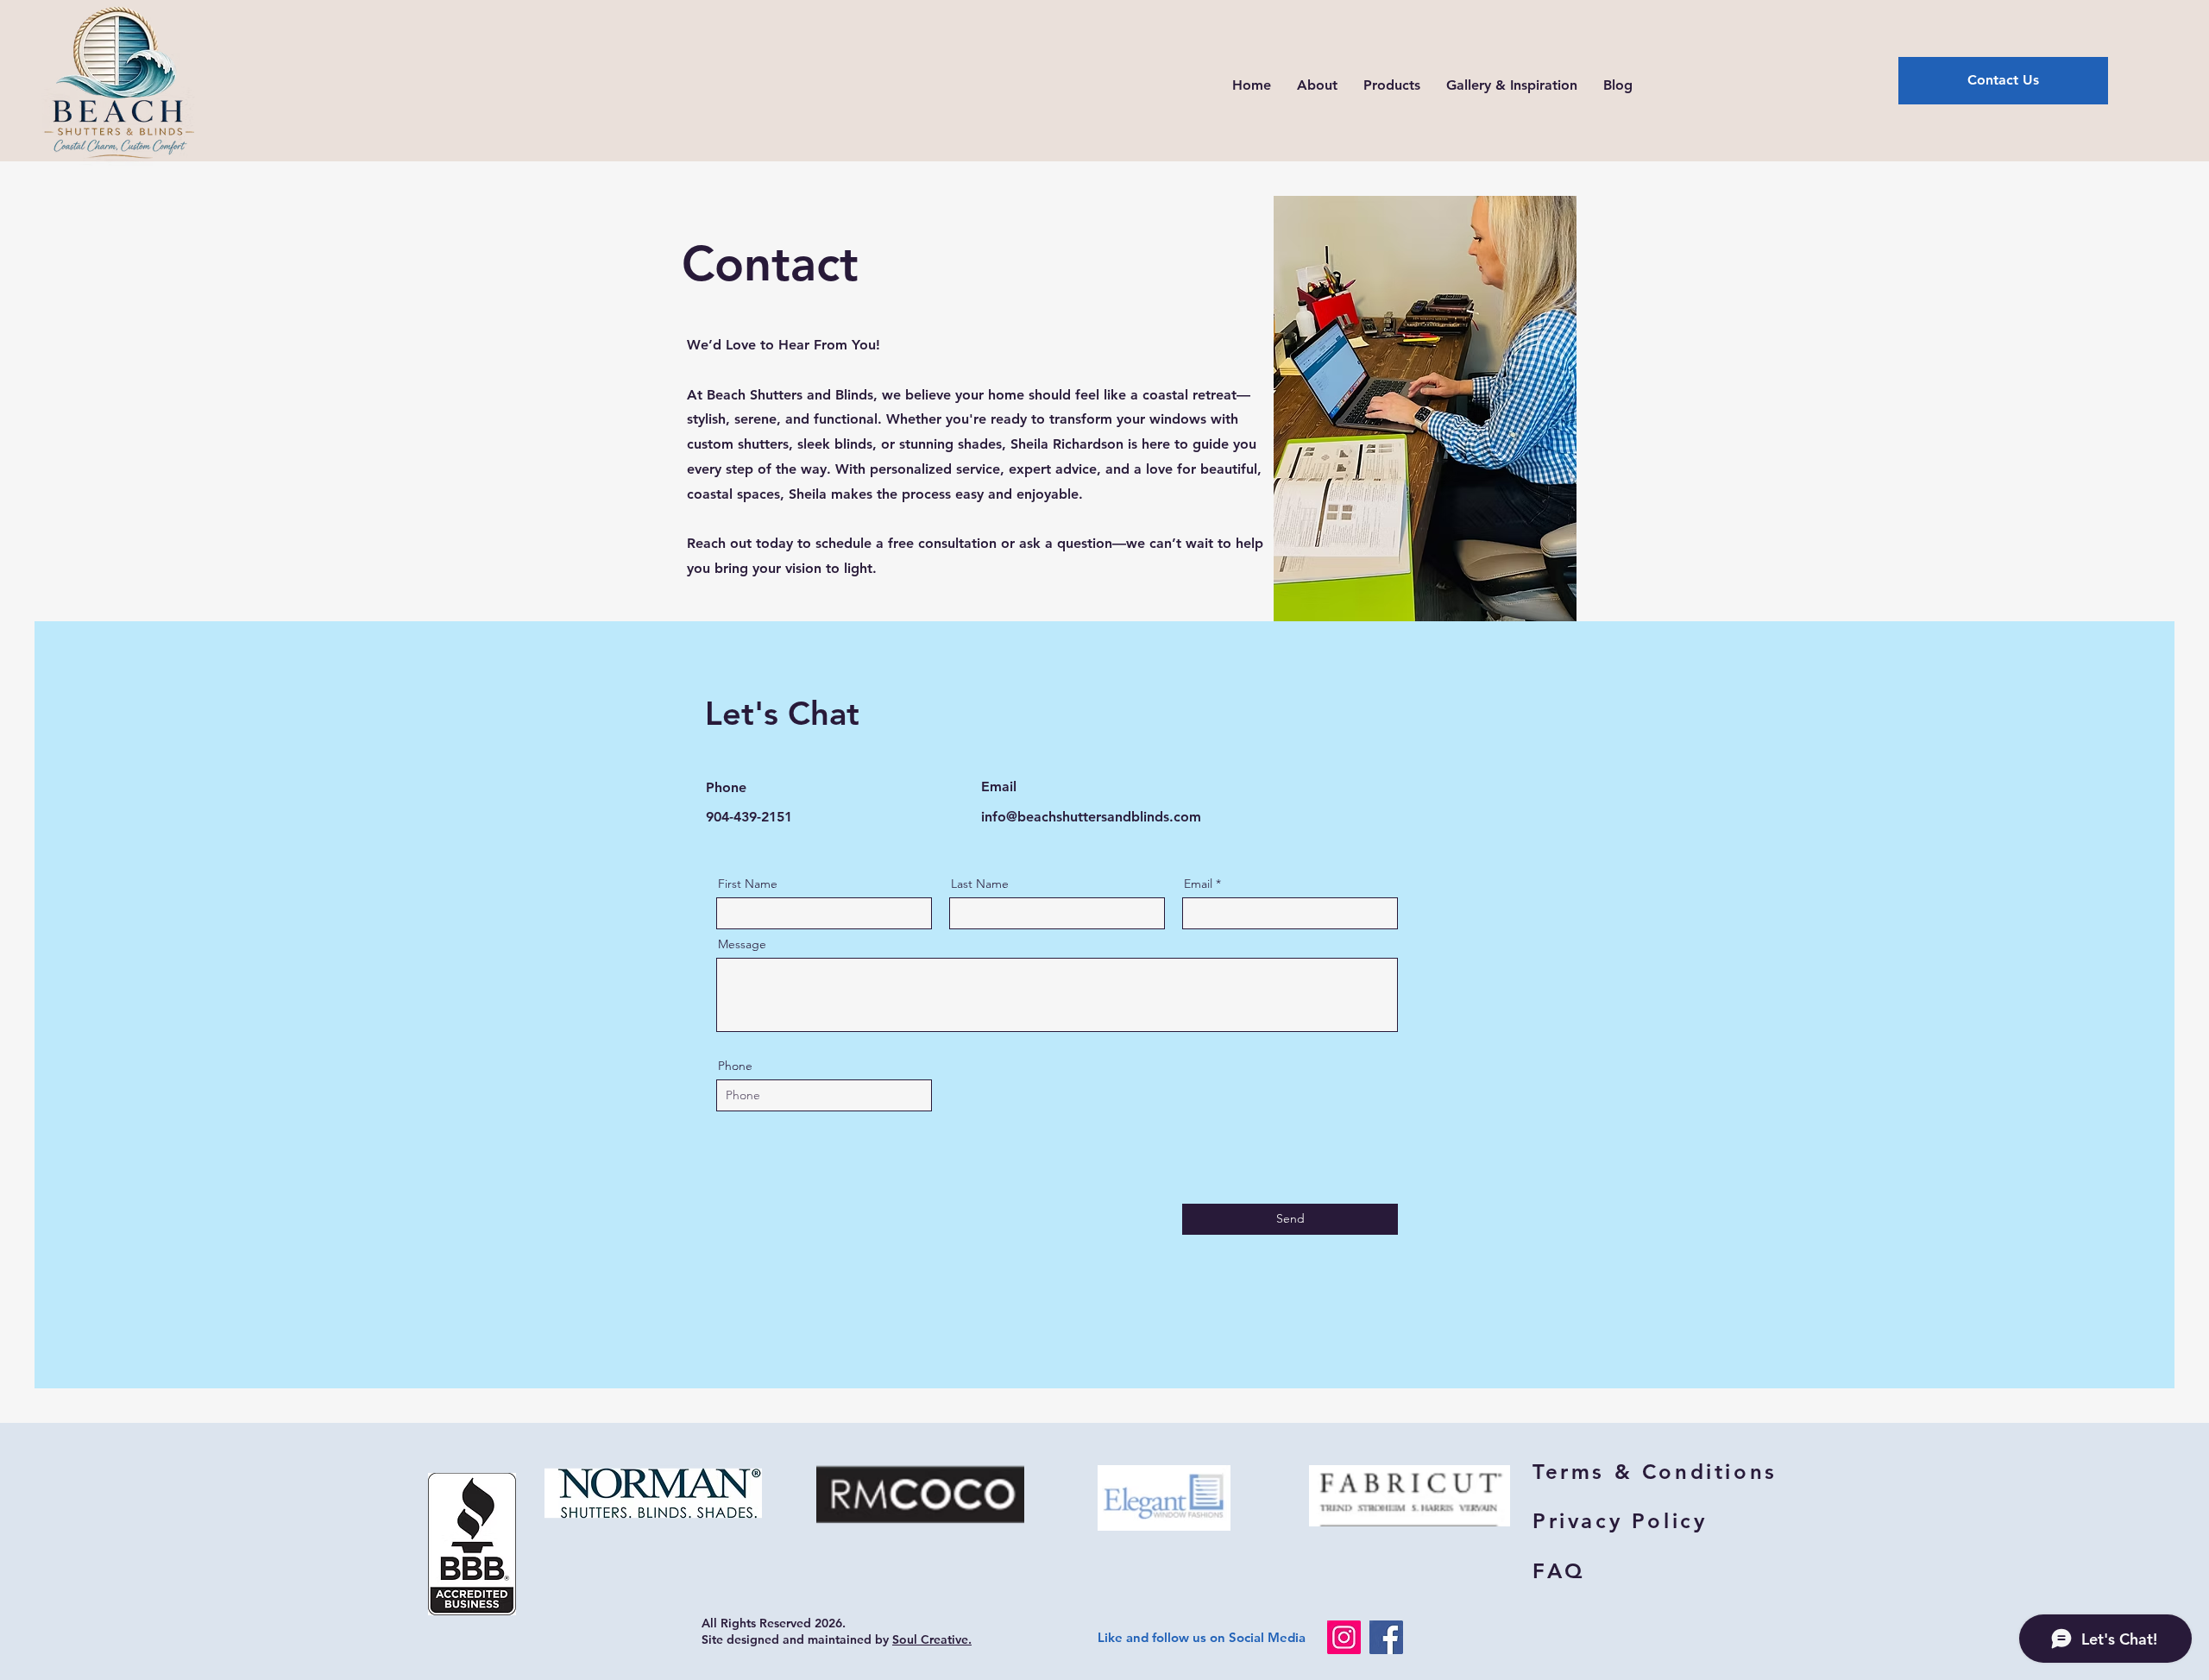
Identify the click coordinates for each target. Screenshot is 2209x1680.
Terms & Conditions (1655, 1472)
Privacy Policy (1620, 1521)
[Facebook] (1386, 1637)
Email (1198, 884)
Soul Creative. (932, 1639)
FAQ (1559, 1571)
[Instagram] (1344, 1637)
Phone (735, 1066)
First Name (748, 884)
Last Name (980, 884)
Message (742, 944)
